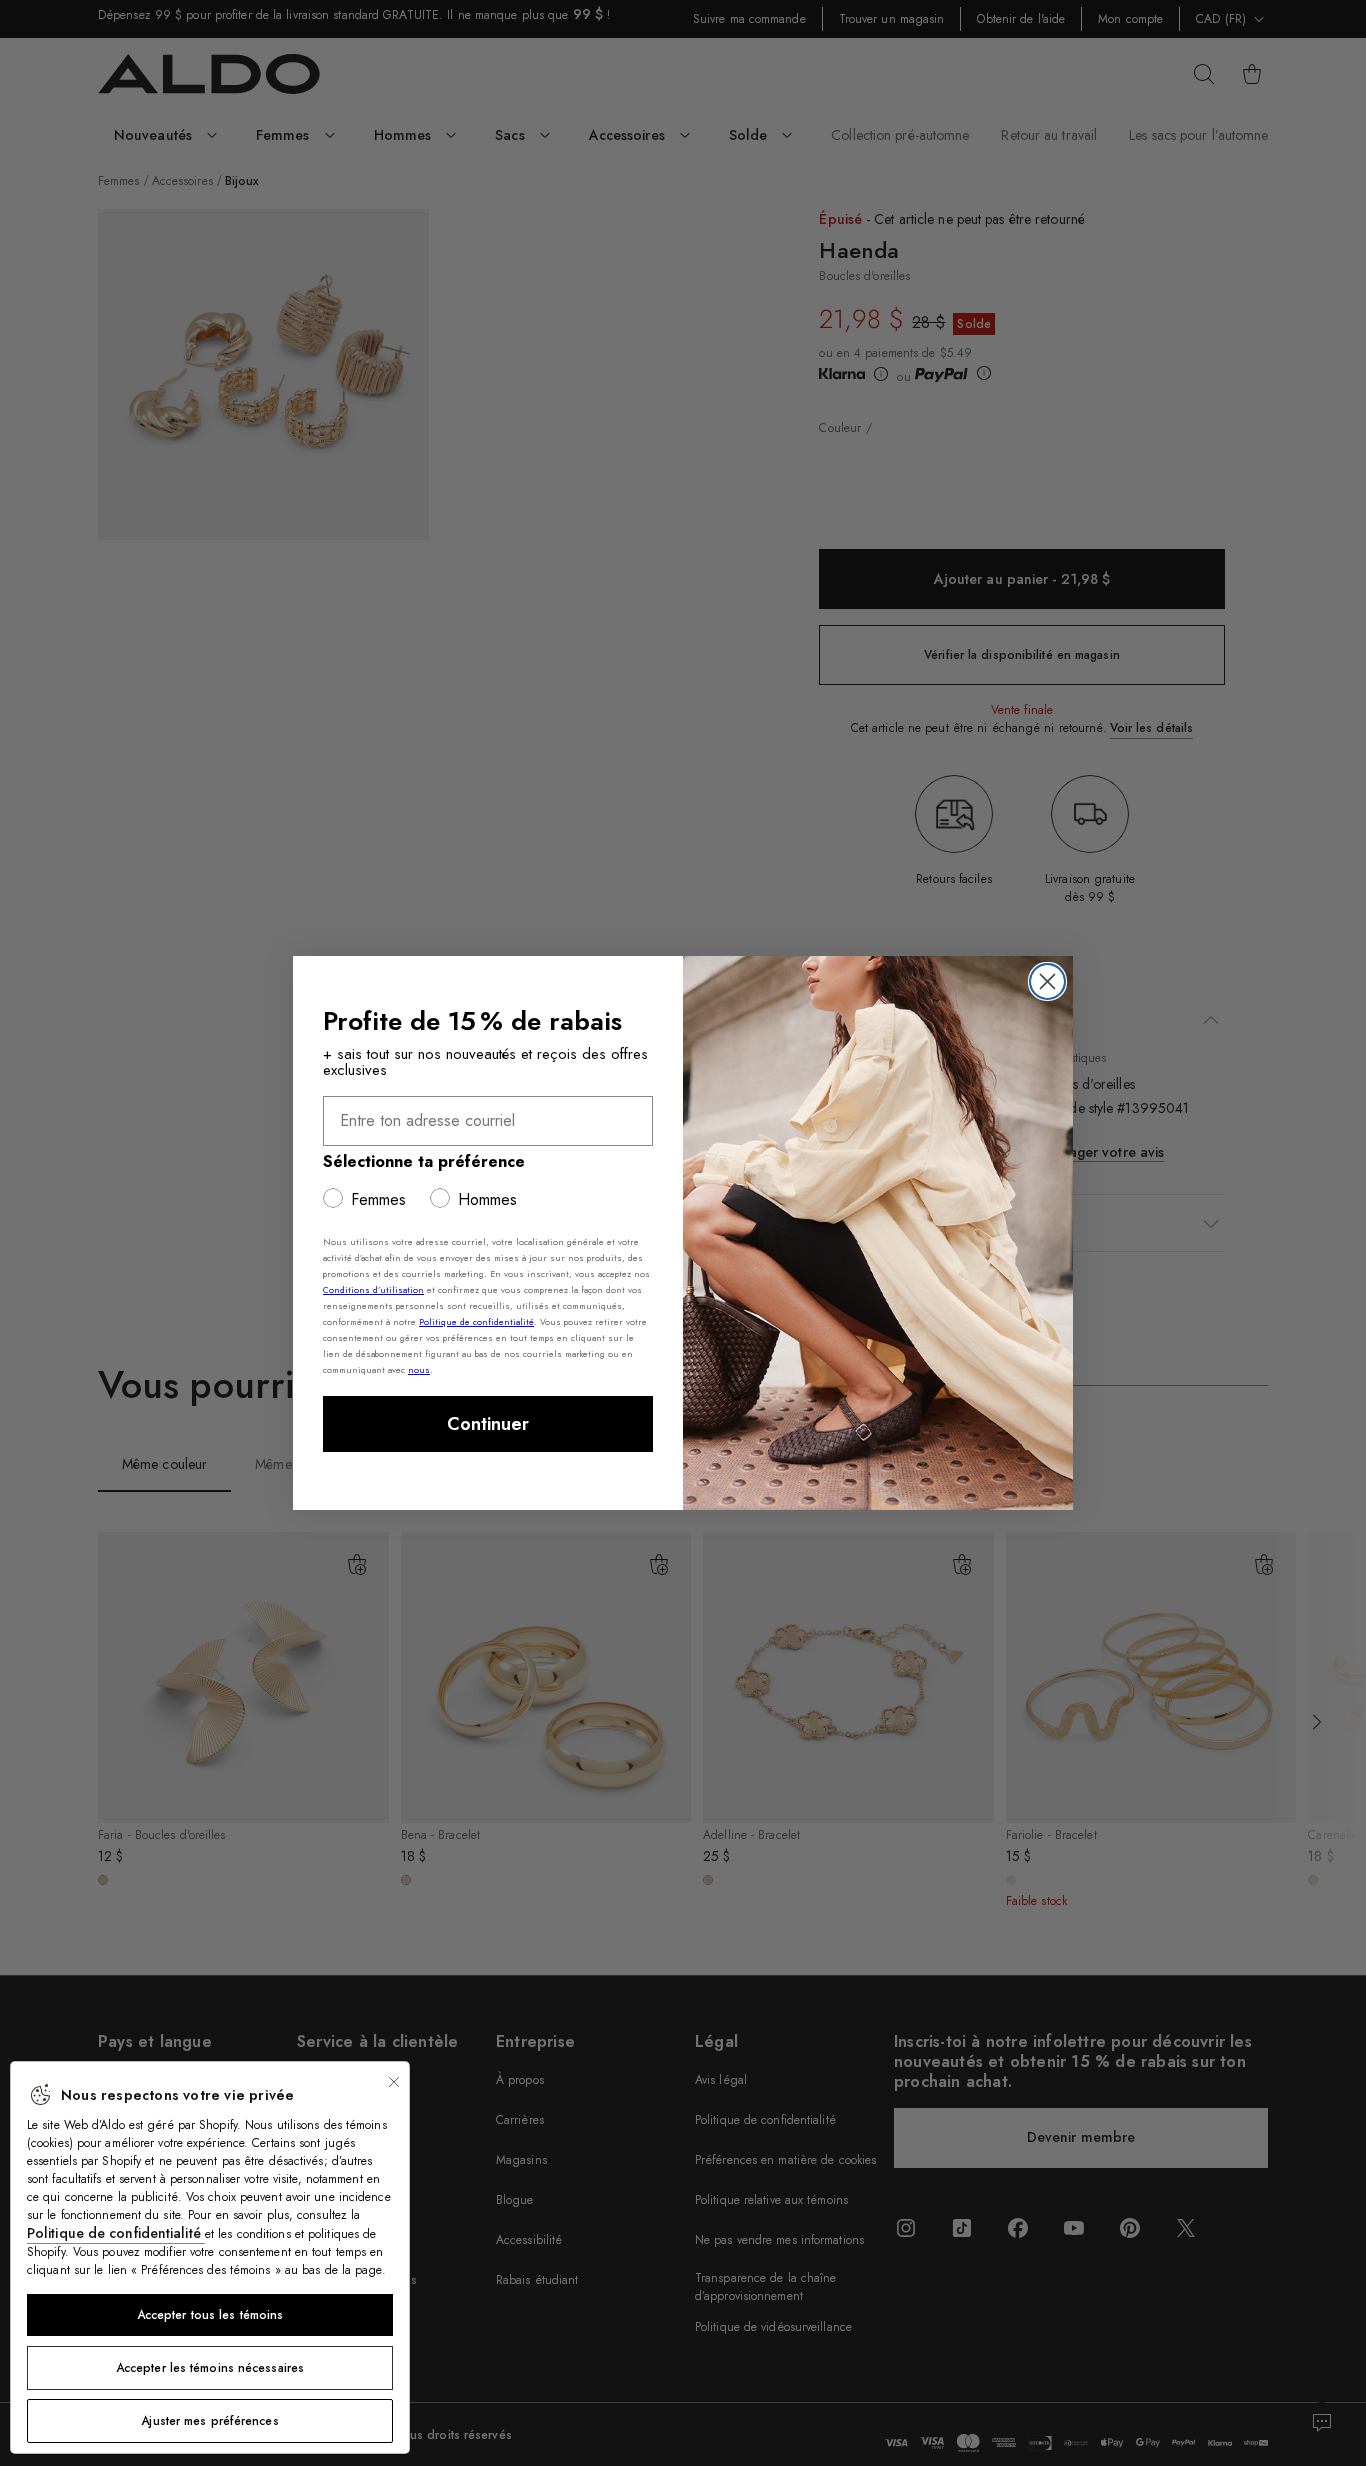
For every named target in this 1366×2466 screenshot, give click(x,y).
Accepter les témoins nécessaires (210, 2368)
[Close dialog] (1047, 981)
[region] (210, 2257)
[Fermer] (394, 2082)
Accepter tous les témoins (210, 2315)
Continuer (488, 1424)
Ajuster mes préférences (209, 2421)
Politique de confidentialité (116, 2233)
